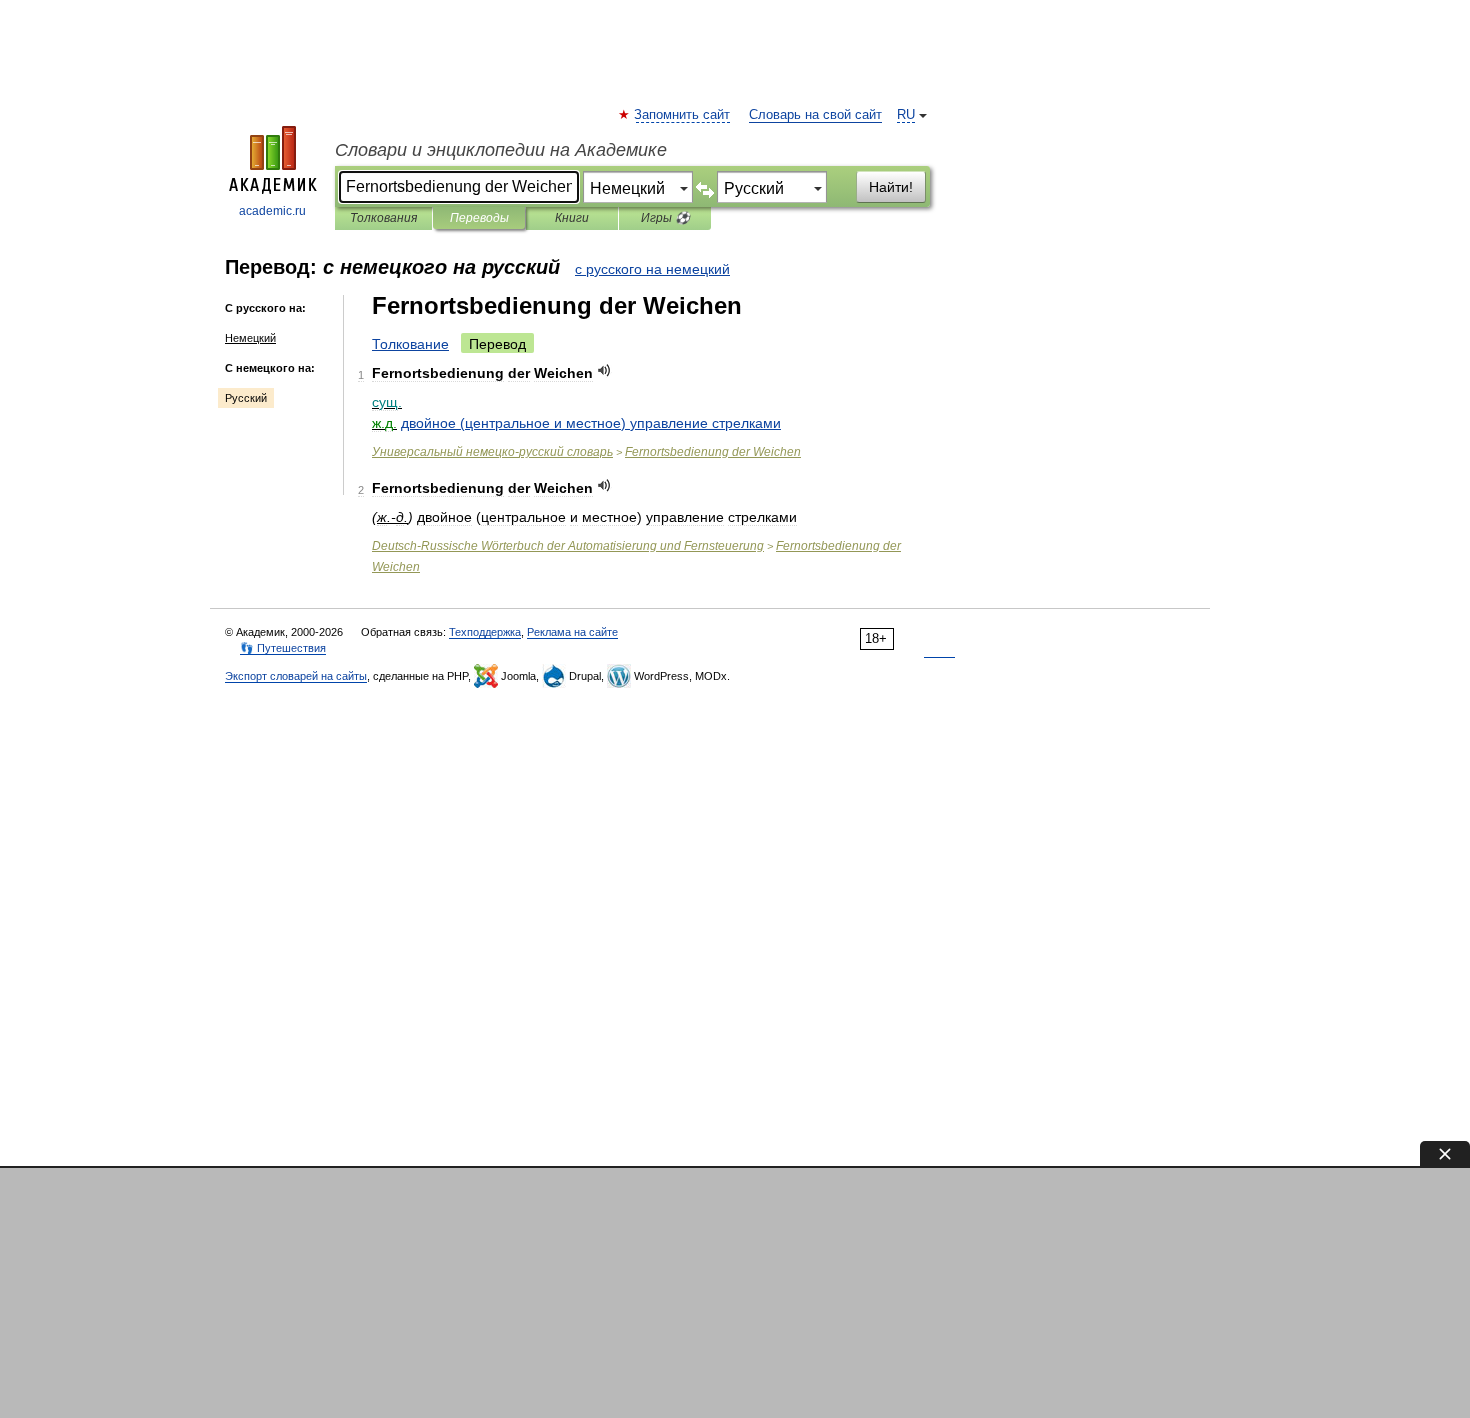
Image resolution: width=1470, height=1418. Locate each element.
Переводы (479, 218)
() (591, 423)
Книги (572, 218)
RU (906, 115)
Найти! (891, 187)
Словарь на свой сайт (815, 115)
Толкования (383, 218)
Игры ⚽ (665, 218)
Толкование (410, 344)
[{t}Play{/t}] (604, 370)
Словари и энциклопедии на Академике (501, 150)
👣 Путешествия (283, 648)
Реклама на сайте (572, 632)
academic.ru (272, 211)
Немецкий (250, 338)
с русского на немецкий (652, 269)
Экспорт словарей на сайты (296, 676)
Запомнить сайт (683, 115)
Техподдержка (485, 632)
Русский (246, 398)
